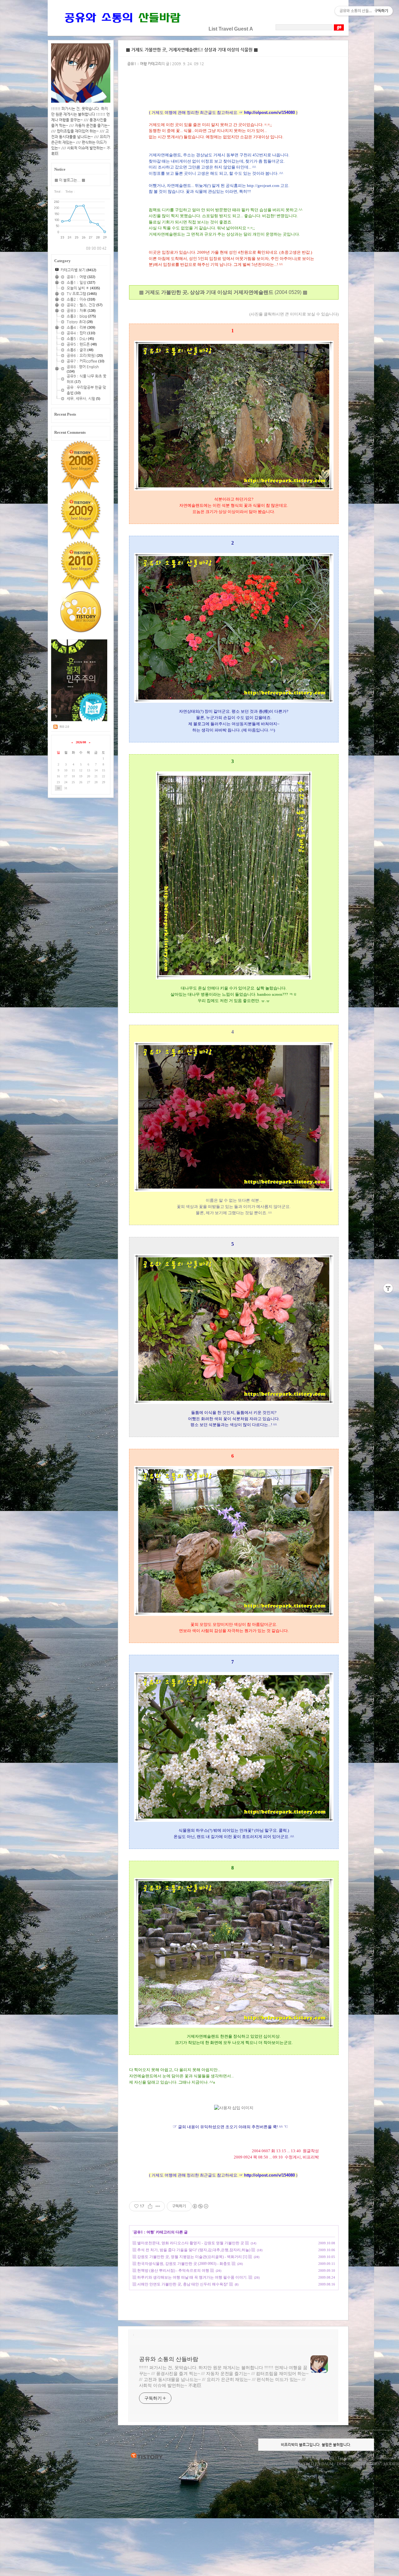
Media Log (363, 2458)
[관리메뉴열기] (388, 1288)
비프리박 (267, 2464)
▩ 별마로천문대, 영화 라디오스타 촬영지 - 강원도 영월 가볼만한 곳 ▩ (191, 2243)
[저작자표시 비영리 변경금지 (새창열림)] (200, 2206)
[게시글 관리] (158, 2206)
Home (304, 2458)
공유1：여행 (144, 2232)
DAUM (327, 2464)
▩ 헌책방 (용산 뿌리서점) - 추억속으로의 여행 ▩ (173, 2270)
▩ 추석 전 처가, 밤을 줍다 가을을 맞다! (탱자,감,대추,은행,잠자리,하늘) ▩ (194, 2250)
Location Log (323, 2458)
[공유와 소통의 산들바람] (122, 29)
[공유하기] (150, 2206)
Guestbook (385, 2458)
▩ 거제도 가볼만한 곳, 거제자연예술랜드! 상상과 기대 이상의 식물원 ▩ (192, 50)
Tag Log (344, 2458)
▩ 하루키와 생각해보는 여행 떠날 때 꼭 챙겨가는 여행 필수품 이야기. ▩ (192, 2277)
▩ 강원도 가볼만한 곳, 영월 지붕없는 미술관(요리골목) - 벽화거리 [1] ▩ (192, 2257)
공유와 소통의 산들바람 (169, 2359)
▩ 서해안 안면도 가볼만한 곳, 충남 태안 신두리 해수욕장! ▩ (183, 2284)
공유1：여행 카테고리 (144, 64)
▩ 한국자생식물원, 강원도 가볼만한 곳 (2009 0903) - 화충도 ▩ (184, 2264)
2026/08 (81, 742)
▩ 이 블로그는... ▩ (70, 180)
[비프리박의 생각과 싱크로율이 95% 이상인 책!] (79, 720)
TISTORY (147, 2456)
